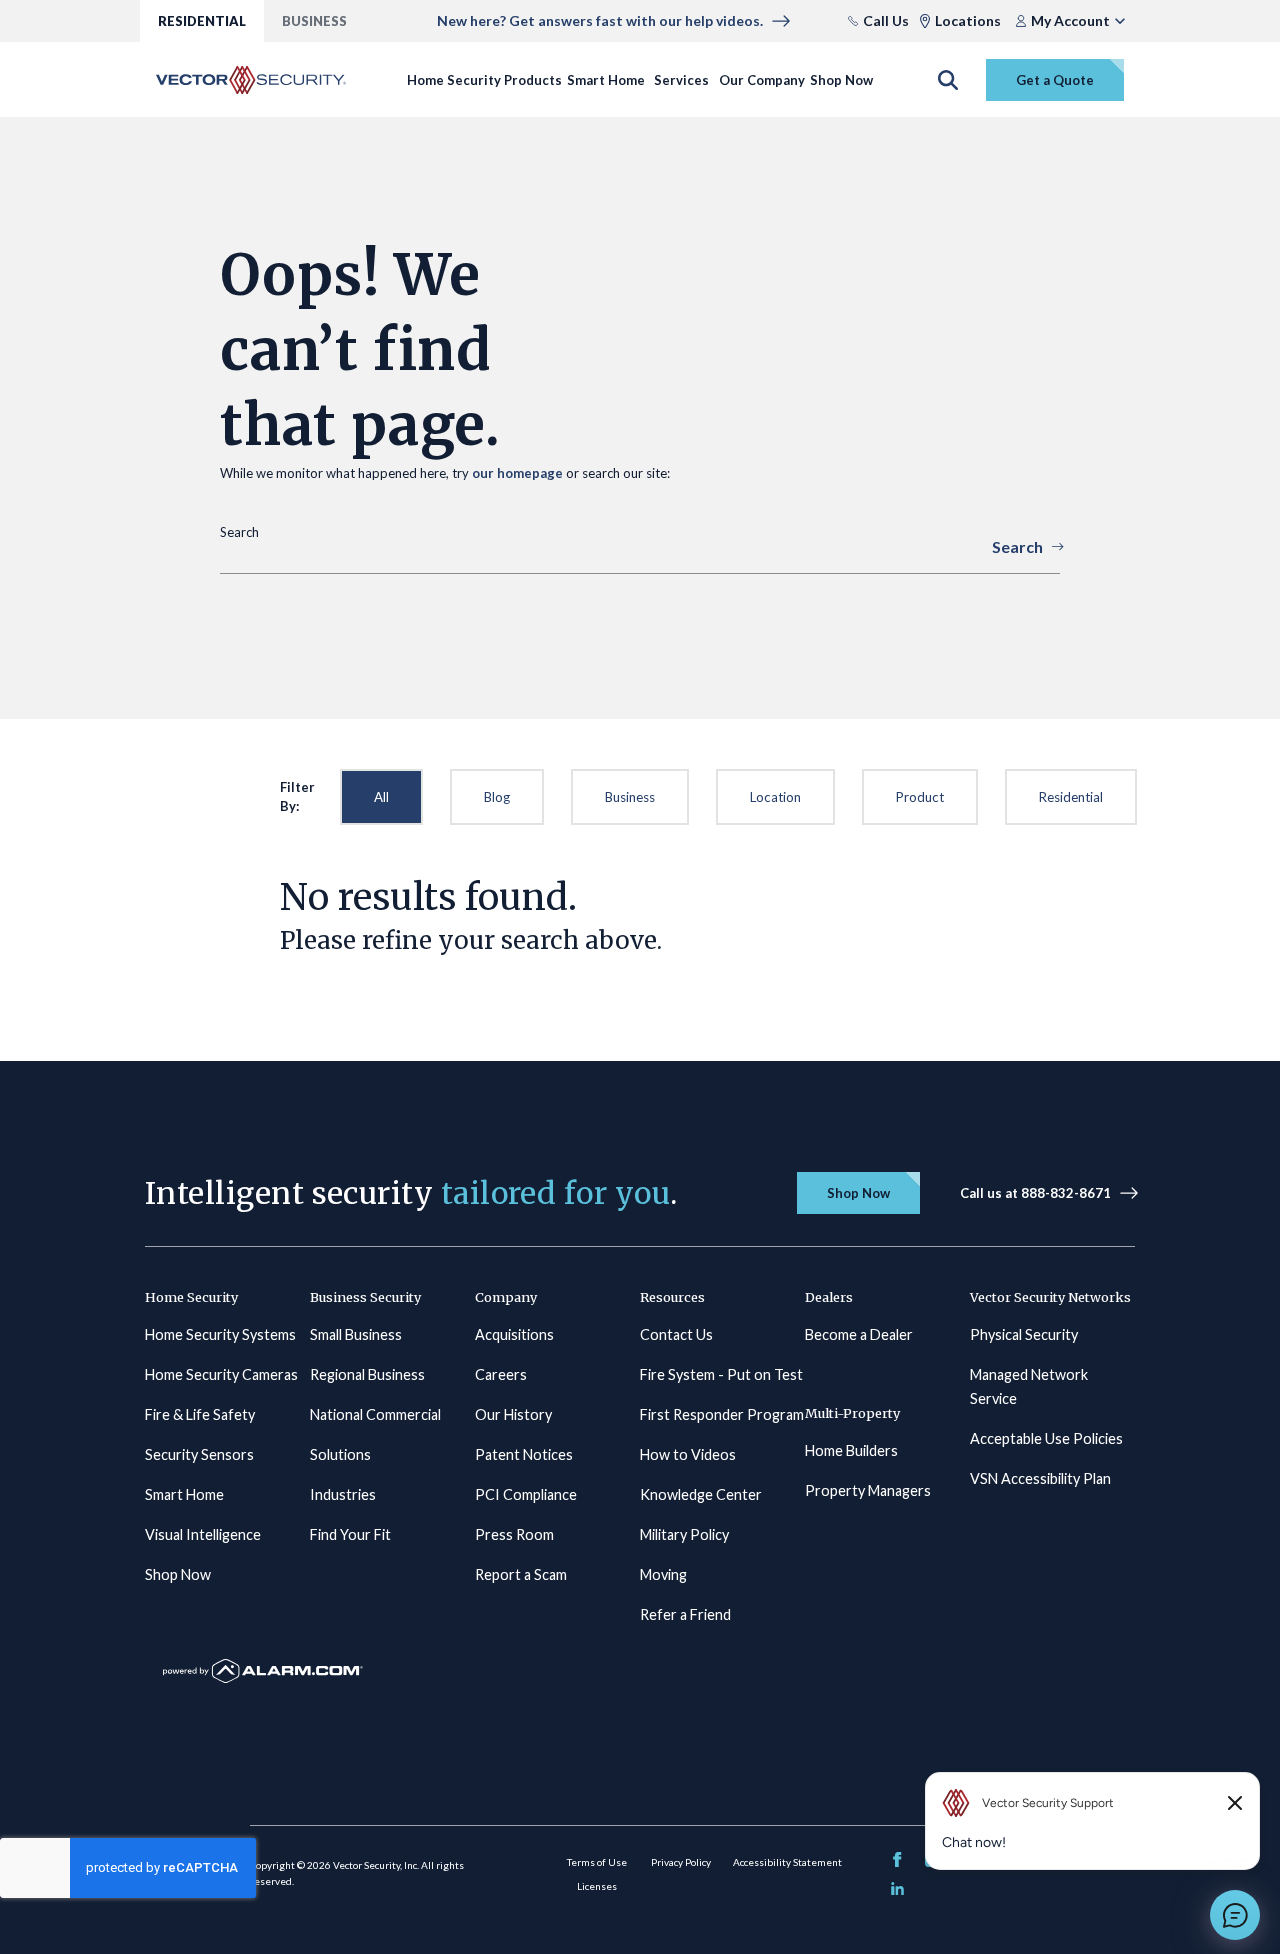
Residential (1071, 797)
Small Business (356, 1334)
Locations (968, 20)
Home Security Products (484, 80)
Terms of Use (597, 1862)
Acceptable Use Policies (1046, 1438)
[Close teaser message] (1235, 1803)
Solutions (340, 1454)
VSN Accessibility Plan (1040, 1478)
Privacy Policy (681, 1862)
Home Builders (851, 1450)
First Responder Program (722, 1414)
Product (920, 797)
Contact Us (676, 1334)
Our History (513, 1414)
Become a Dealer (859, 1334)
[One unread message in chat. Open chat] (1235, 1915)
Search (1017, 546)
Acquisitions (514, 1334)
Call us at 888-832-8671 (1035, 1193)
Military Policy (684, 1534)
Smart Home (606, 80)
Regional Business (367, 1374)
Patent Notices (524, 1454)
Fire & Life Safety (200, 1414)
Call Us (886, 20)
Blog (497, 797)
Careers (501, 1374)
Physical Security (1024, 1334)
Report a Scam (521, 1574)
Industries (343, 1494)
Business (630, 797)
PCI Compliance (526, 1494)
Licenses (597, 1886)
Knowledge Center (701, 1494)
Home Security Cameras (221, 1374)
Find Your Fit (350, 1534)
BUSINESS (314, 21)
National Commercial (375, 1414)
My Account (1070, 20)
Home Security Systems (220, 1334)
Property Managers (868, 1490)
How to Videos (688, 1454)
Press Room (514, 1534)
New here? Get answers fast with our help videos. (600, 20)
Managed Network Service (1029, 1386)
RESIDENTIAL (202, 21)
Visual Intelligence (203, 1534)
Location (775, 797)
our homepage (517, 473)
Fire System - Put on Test (721, 1374)
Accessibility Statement (787, 1862)
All (381, 797)
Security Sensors (199, 1454)
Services (681, 80)
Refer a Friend (685, 1614)
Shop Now (841, 80)
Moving (663, 1574)
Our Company (762, 80)
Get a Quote (1055, 80)
